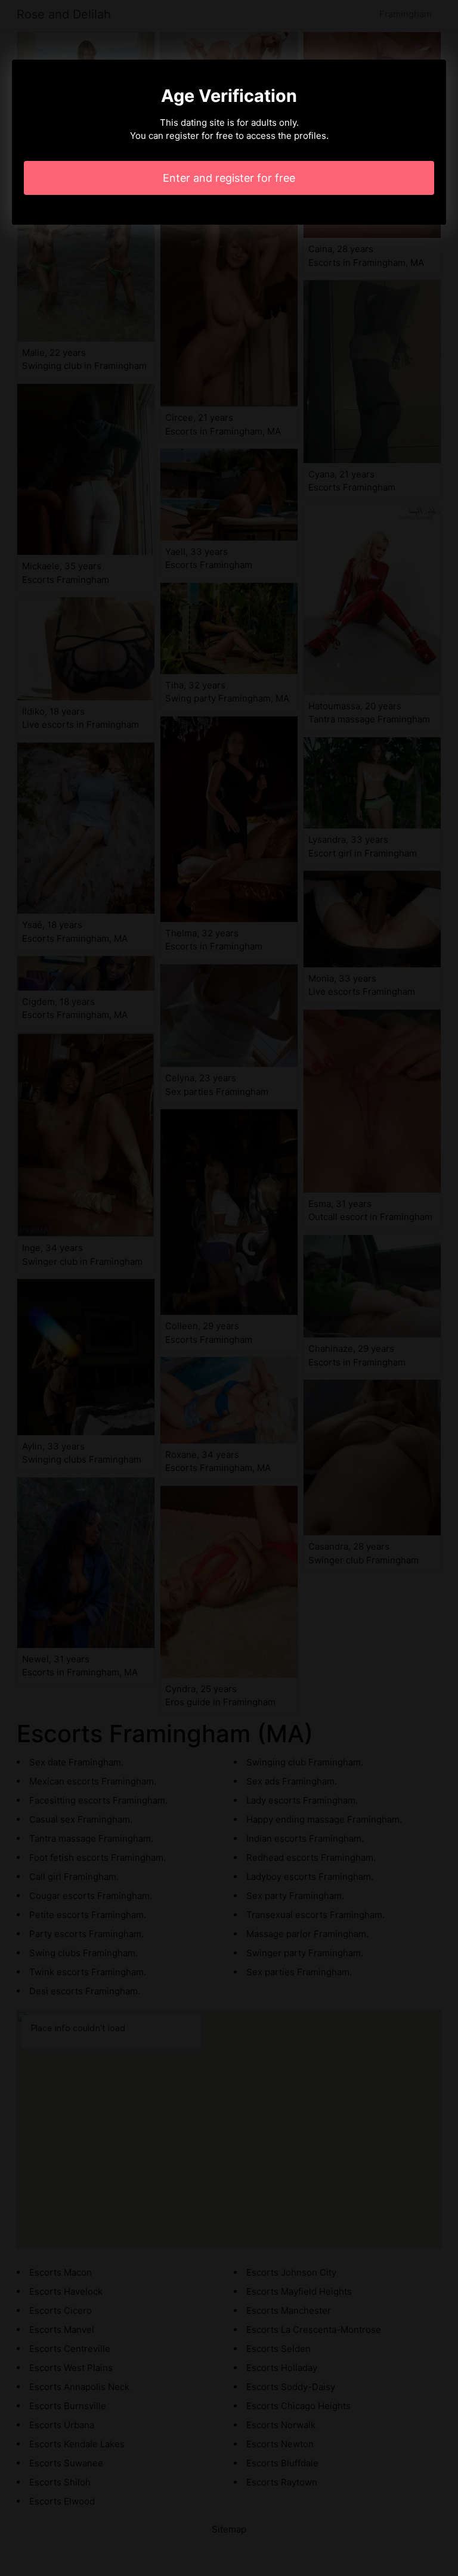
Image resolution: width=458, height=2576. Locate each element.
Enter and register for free (229, 178)
